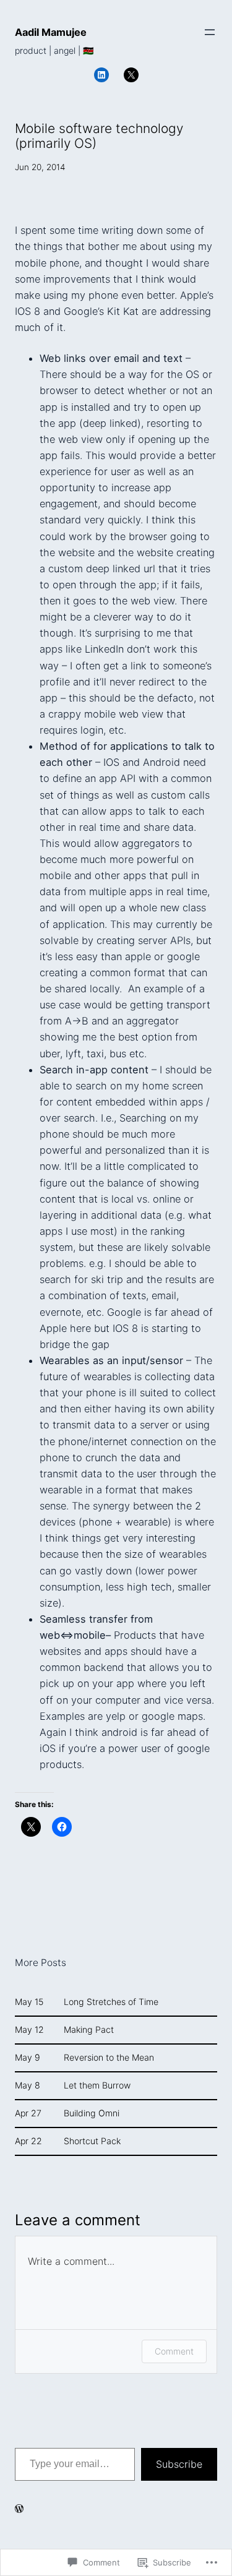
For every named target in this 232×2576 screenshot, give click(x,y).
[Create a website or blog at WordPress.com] (19, 2509)
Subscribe (179, 2464)
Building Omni (92, 2113)
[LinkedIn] (101, 75)
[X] (131, 75)
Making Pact (89, 2030)
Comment (174, 2351)
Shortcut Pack (92, 2141)
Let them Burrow (97, 2085)
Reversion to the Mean (109, 2058)
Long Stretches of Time (111, 2002)
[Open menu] (210, 32)
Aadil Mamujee (51, 32)
